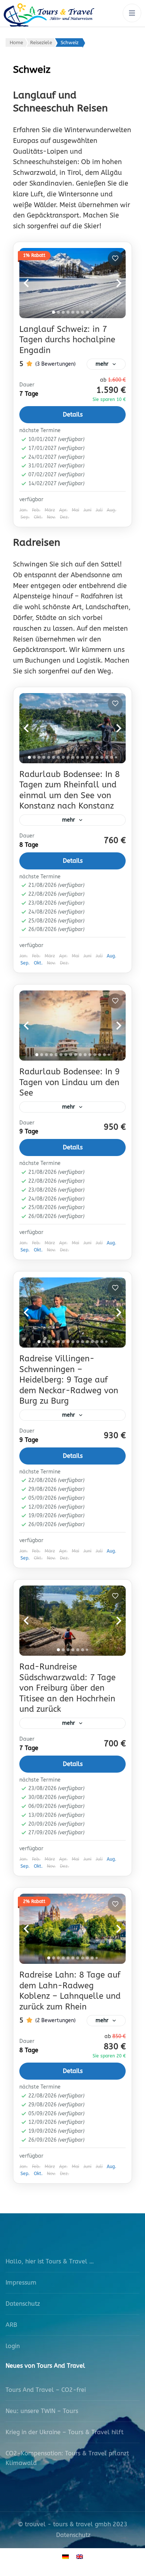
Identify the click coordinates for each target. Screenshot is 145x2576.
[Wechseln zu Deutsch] (65, 2557)
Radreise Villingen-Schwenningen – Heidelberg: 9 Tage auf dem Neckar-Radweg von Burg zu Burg (69, 1380)
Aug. (112, 956)
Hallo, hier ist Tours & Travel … (50, 2261)
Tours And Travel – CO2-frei (46, 2390)
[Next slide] (111, 283)
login (13, 2346)
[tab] (54, 312)
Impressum (21, 2283)
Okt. (38, 963)
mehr (102, 364)
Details (73, 414)
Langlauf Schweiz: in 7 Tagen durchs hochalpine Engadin (67, 340)
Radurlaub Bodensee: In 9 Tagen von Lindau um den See (70, 1082)
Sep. (25, 963)
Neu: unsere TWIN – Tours (42, 2411)
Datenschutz (23, 2304)
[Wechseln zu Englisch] (80, 2557)
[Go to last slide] (34, 283)
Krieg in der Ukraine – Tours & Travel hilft (65, 2432)
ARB (11, 2325)
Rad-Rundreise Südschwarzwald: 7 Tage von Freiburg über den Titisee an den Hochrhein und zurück (67, 1688)
